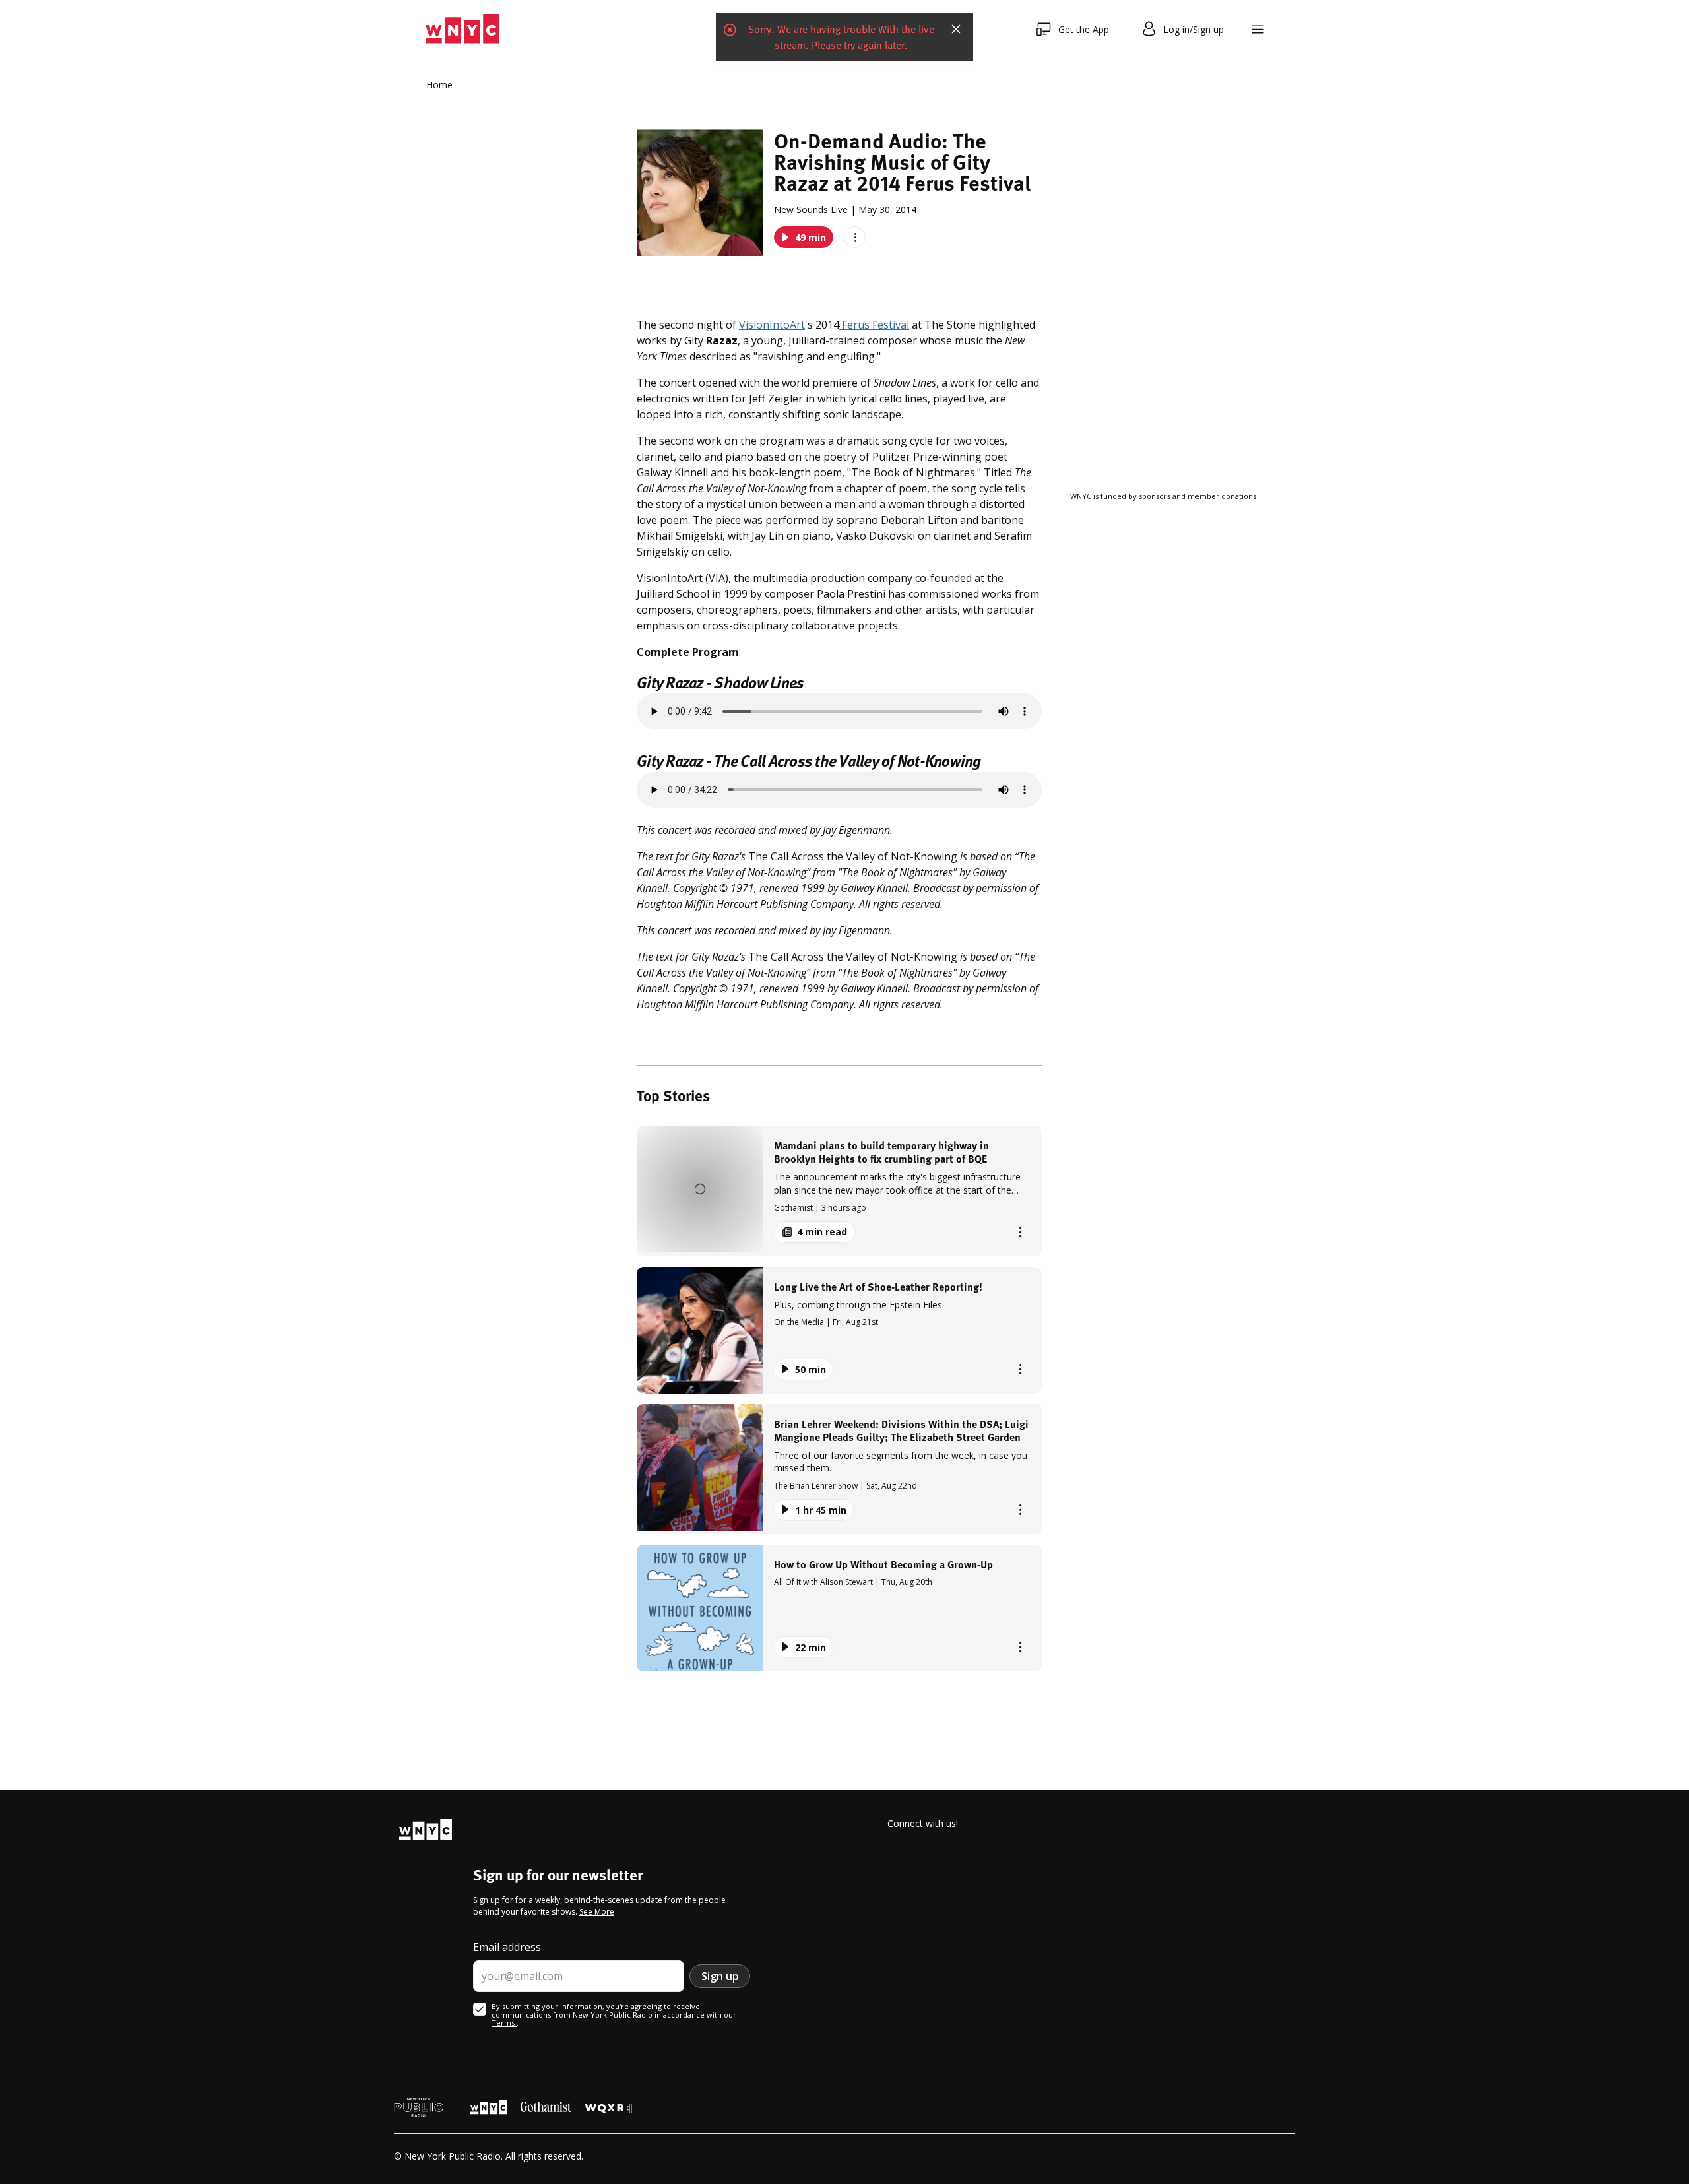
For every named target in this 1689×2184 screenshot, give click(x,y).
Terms (504, 2023)
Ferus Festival (874, 325)
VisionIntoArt (772, 325)
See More (597, 1912)
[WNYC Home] (462, 29)
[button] (839, 1191)
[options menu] (855, 237)
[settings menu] (1258, 29)
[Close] (956, 29)
